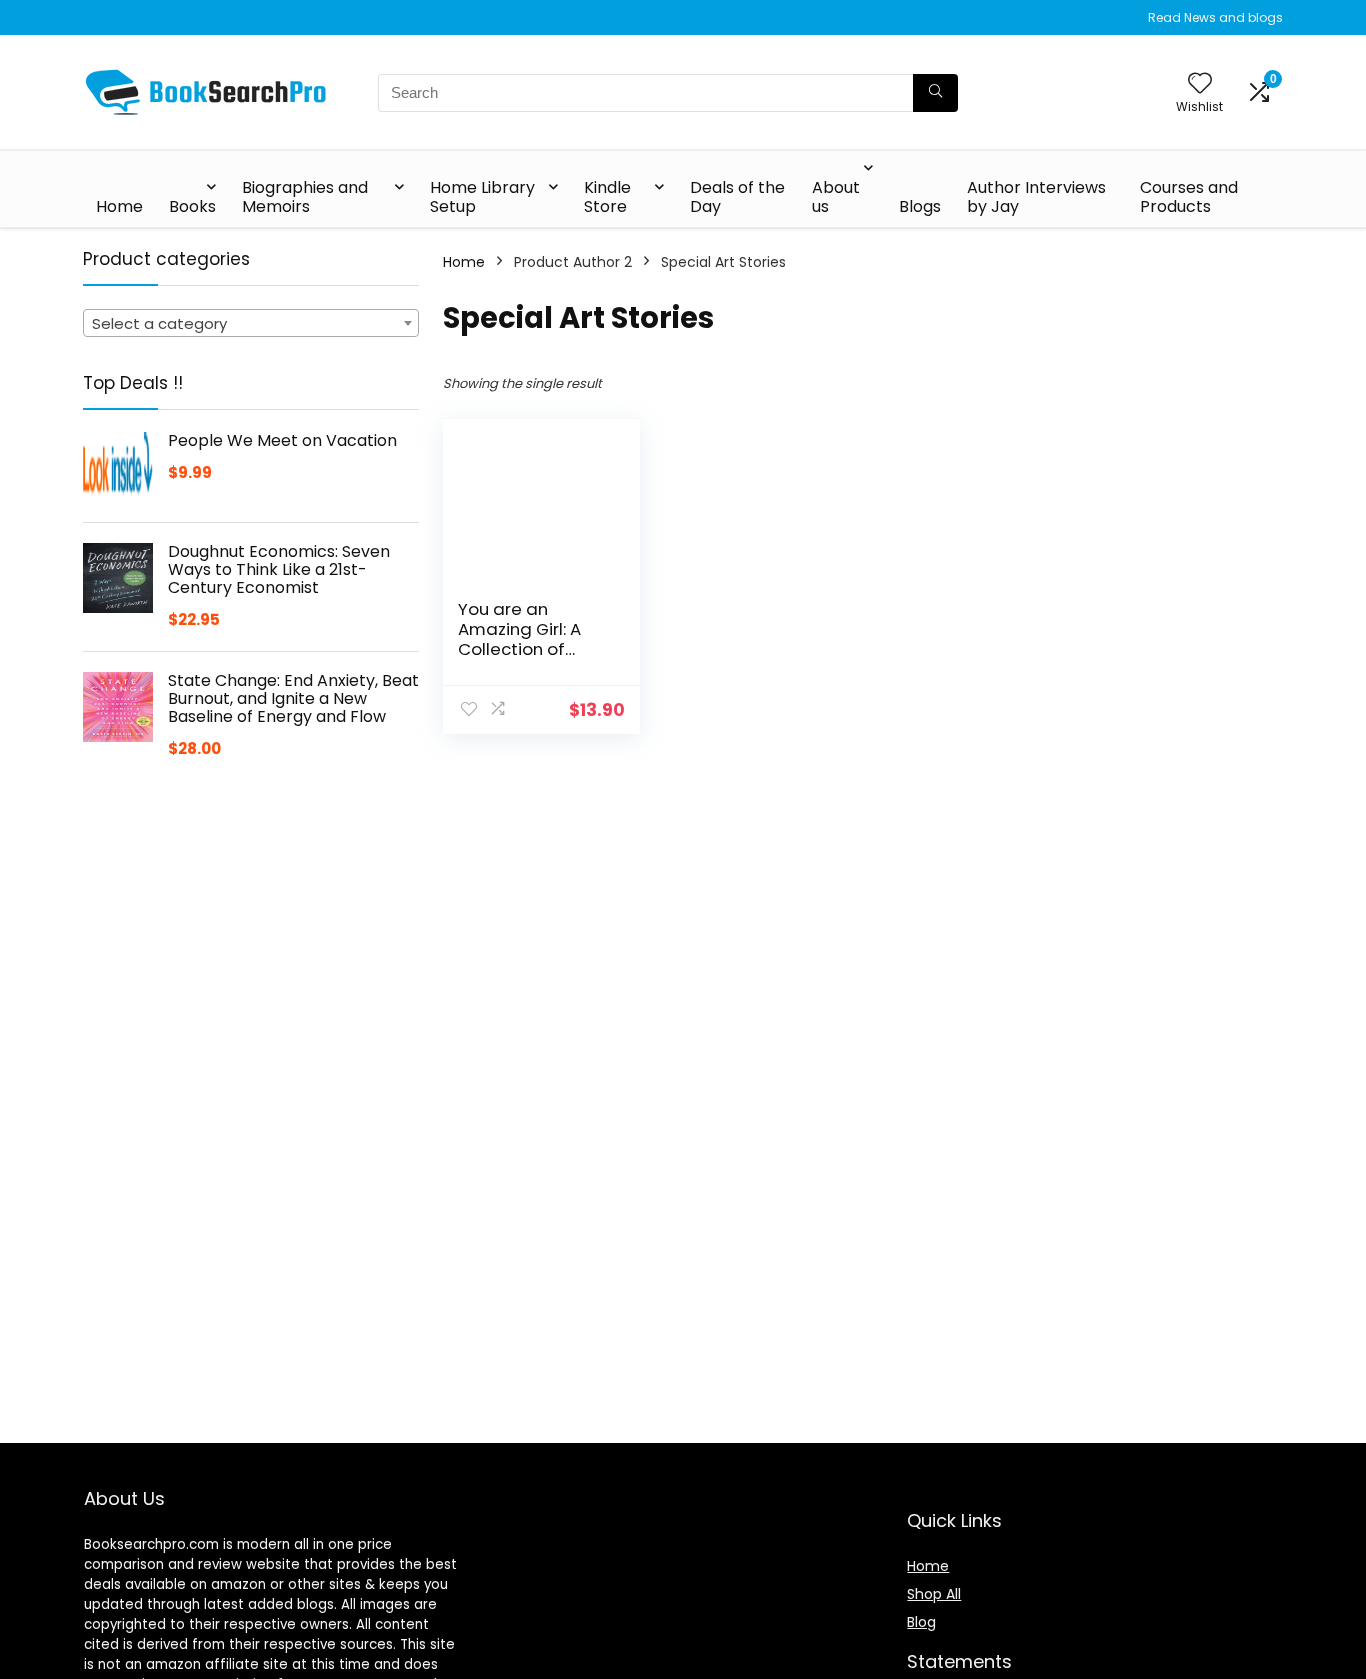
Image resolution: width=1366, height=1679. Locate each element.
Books (192, 206)
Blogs (920, 206)
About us (836, 197)
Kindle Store (607, 197)
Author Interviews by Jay (1036, 197)
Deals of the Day (737, 197)
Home (119, 206)
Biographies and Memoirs (305, 197)
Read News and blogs (1215, 17)
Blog (921, 1622)
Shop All (934, 1594)
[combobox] (251, 323)
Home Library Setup (482, 197)
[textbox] (251, 324)
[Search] (935, 93)
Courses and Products (1189, 197)
